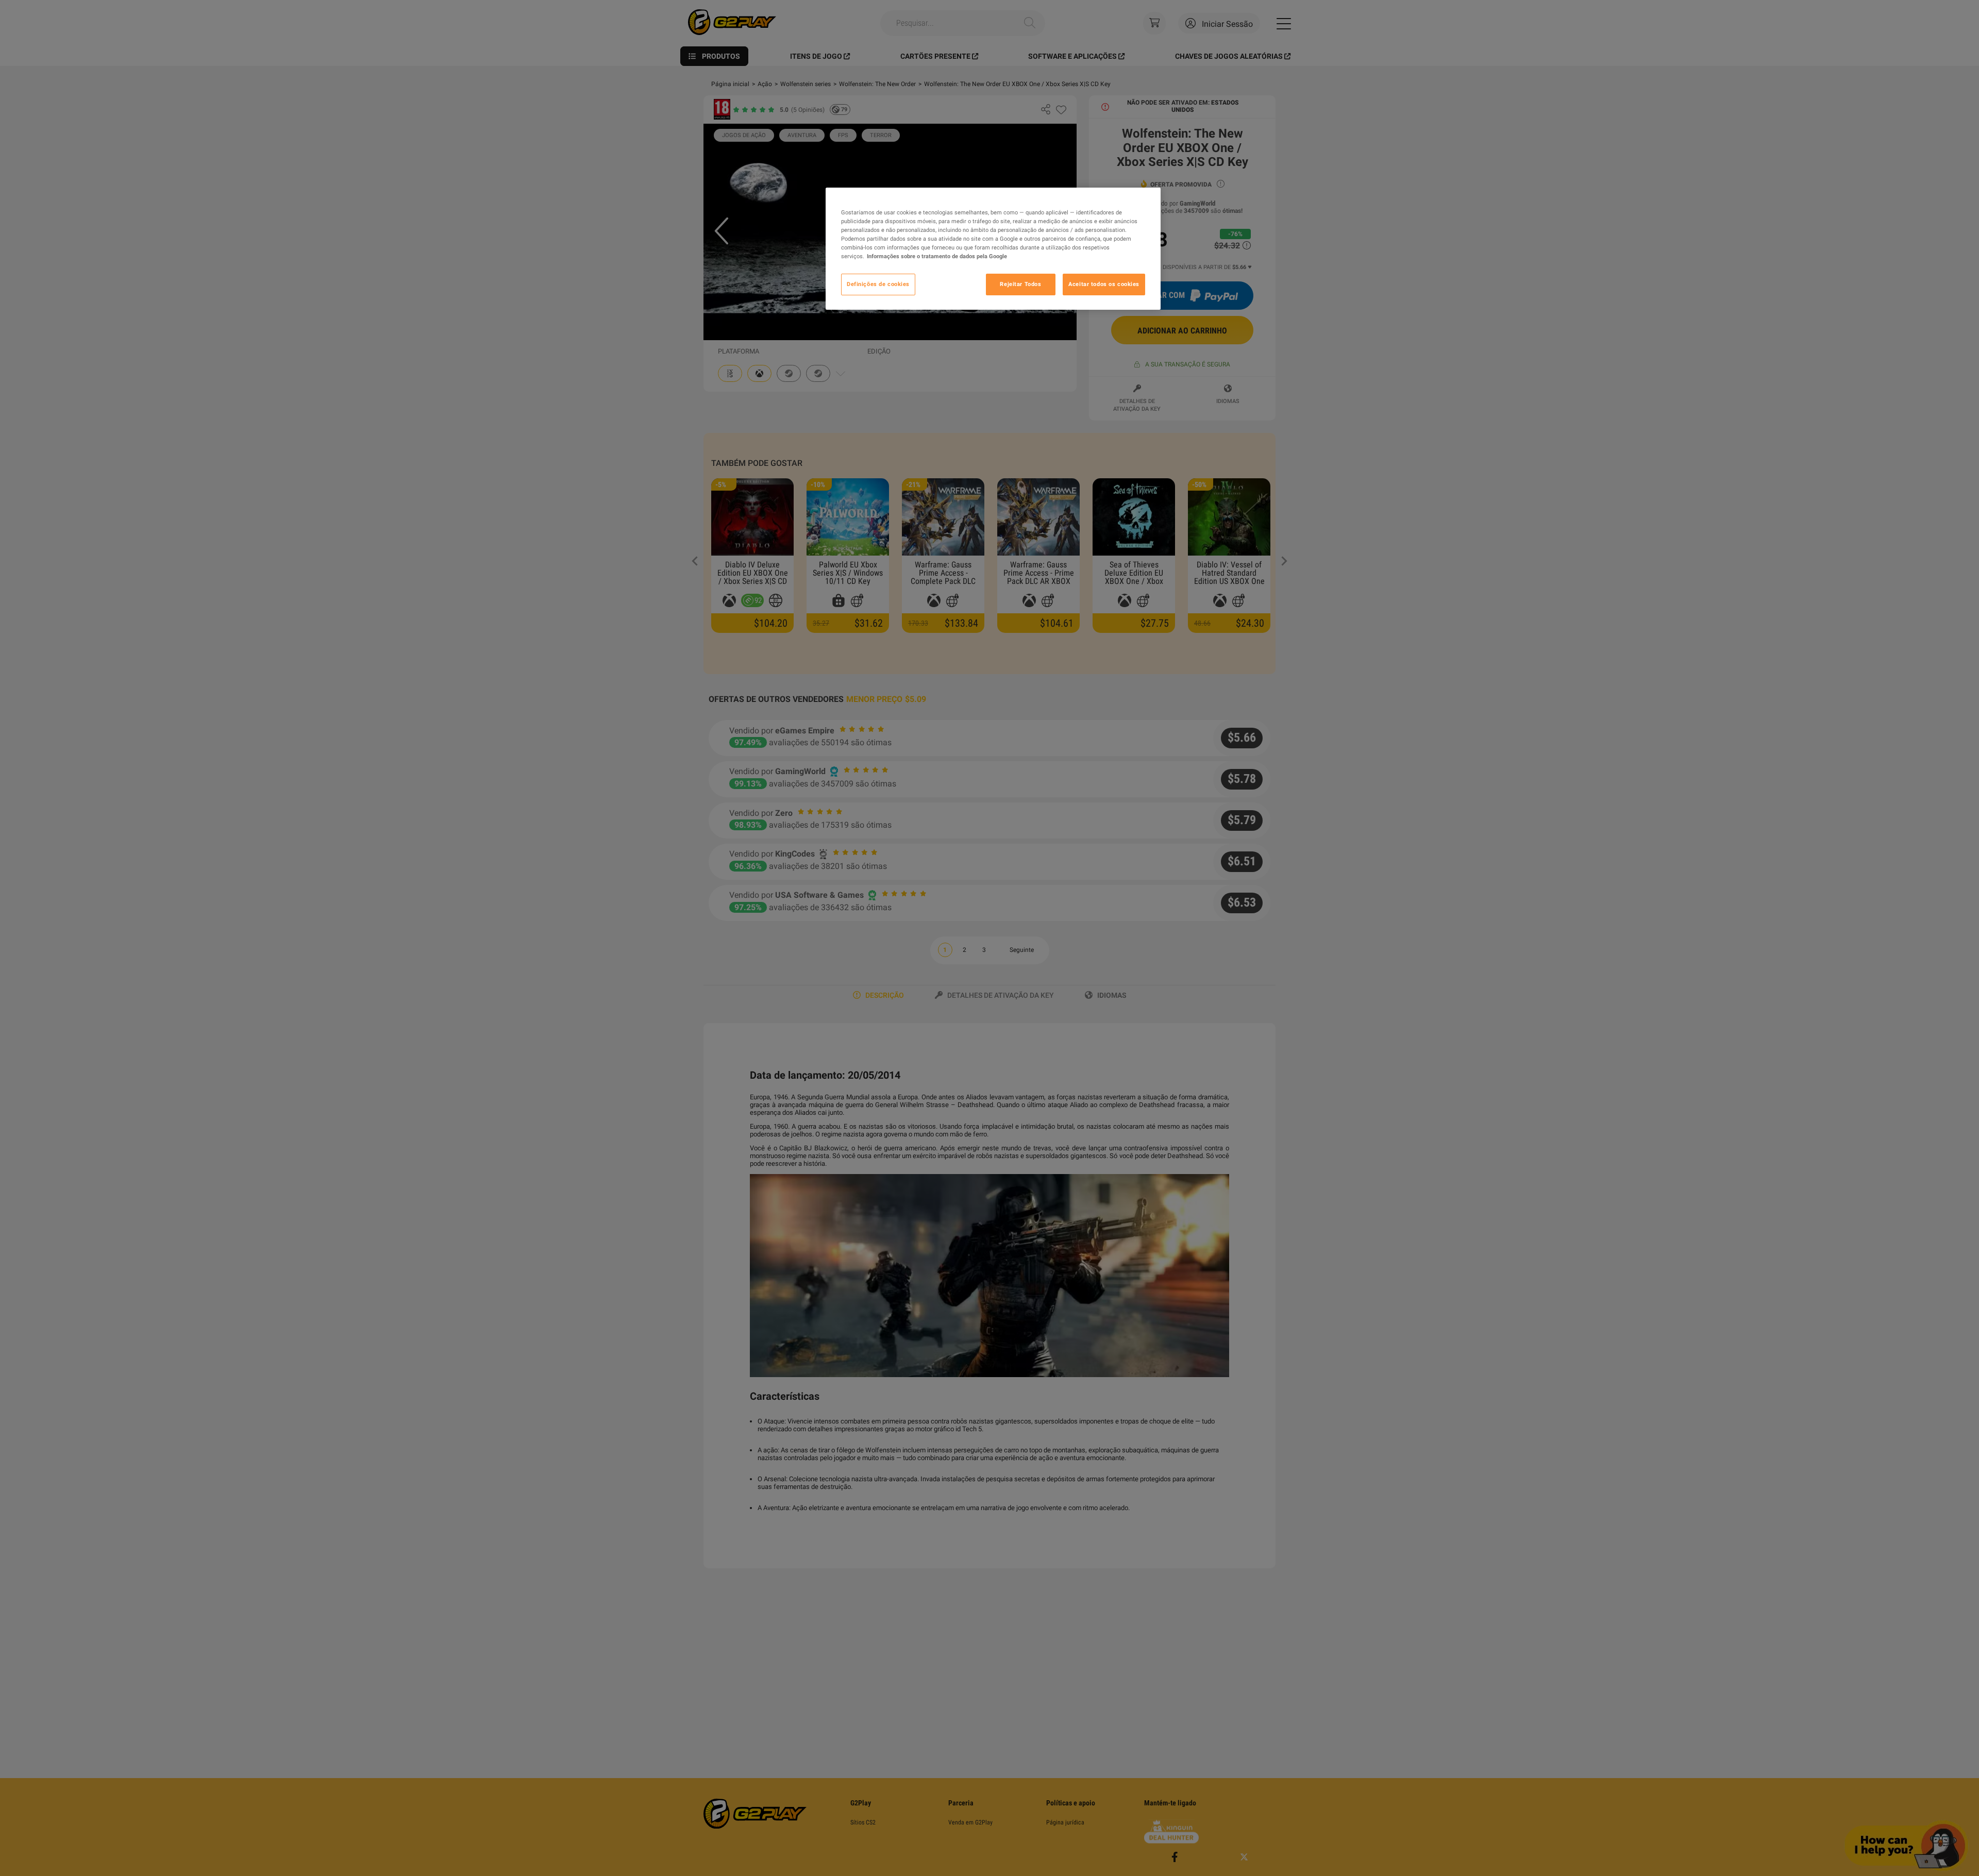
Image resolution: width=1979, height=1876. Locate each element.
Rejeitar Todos (1020, 284)
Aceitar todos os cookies (1104, 284)
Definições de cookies (878, 284)
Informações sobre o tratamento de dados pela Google (937, 256)
